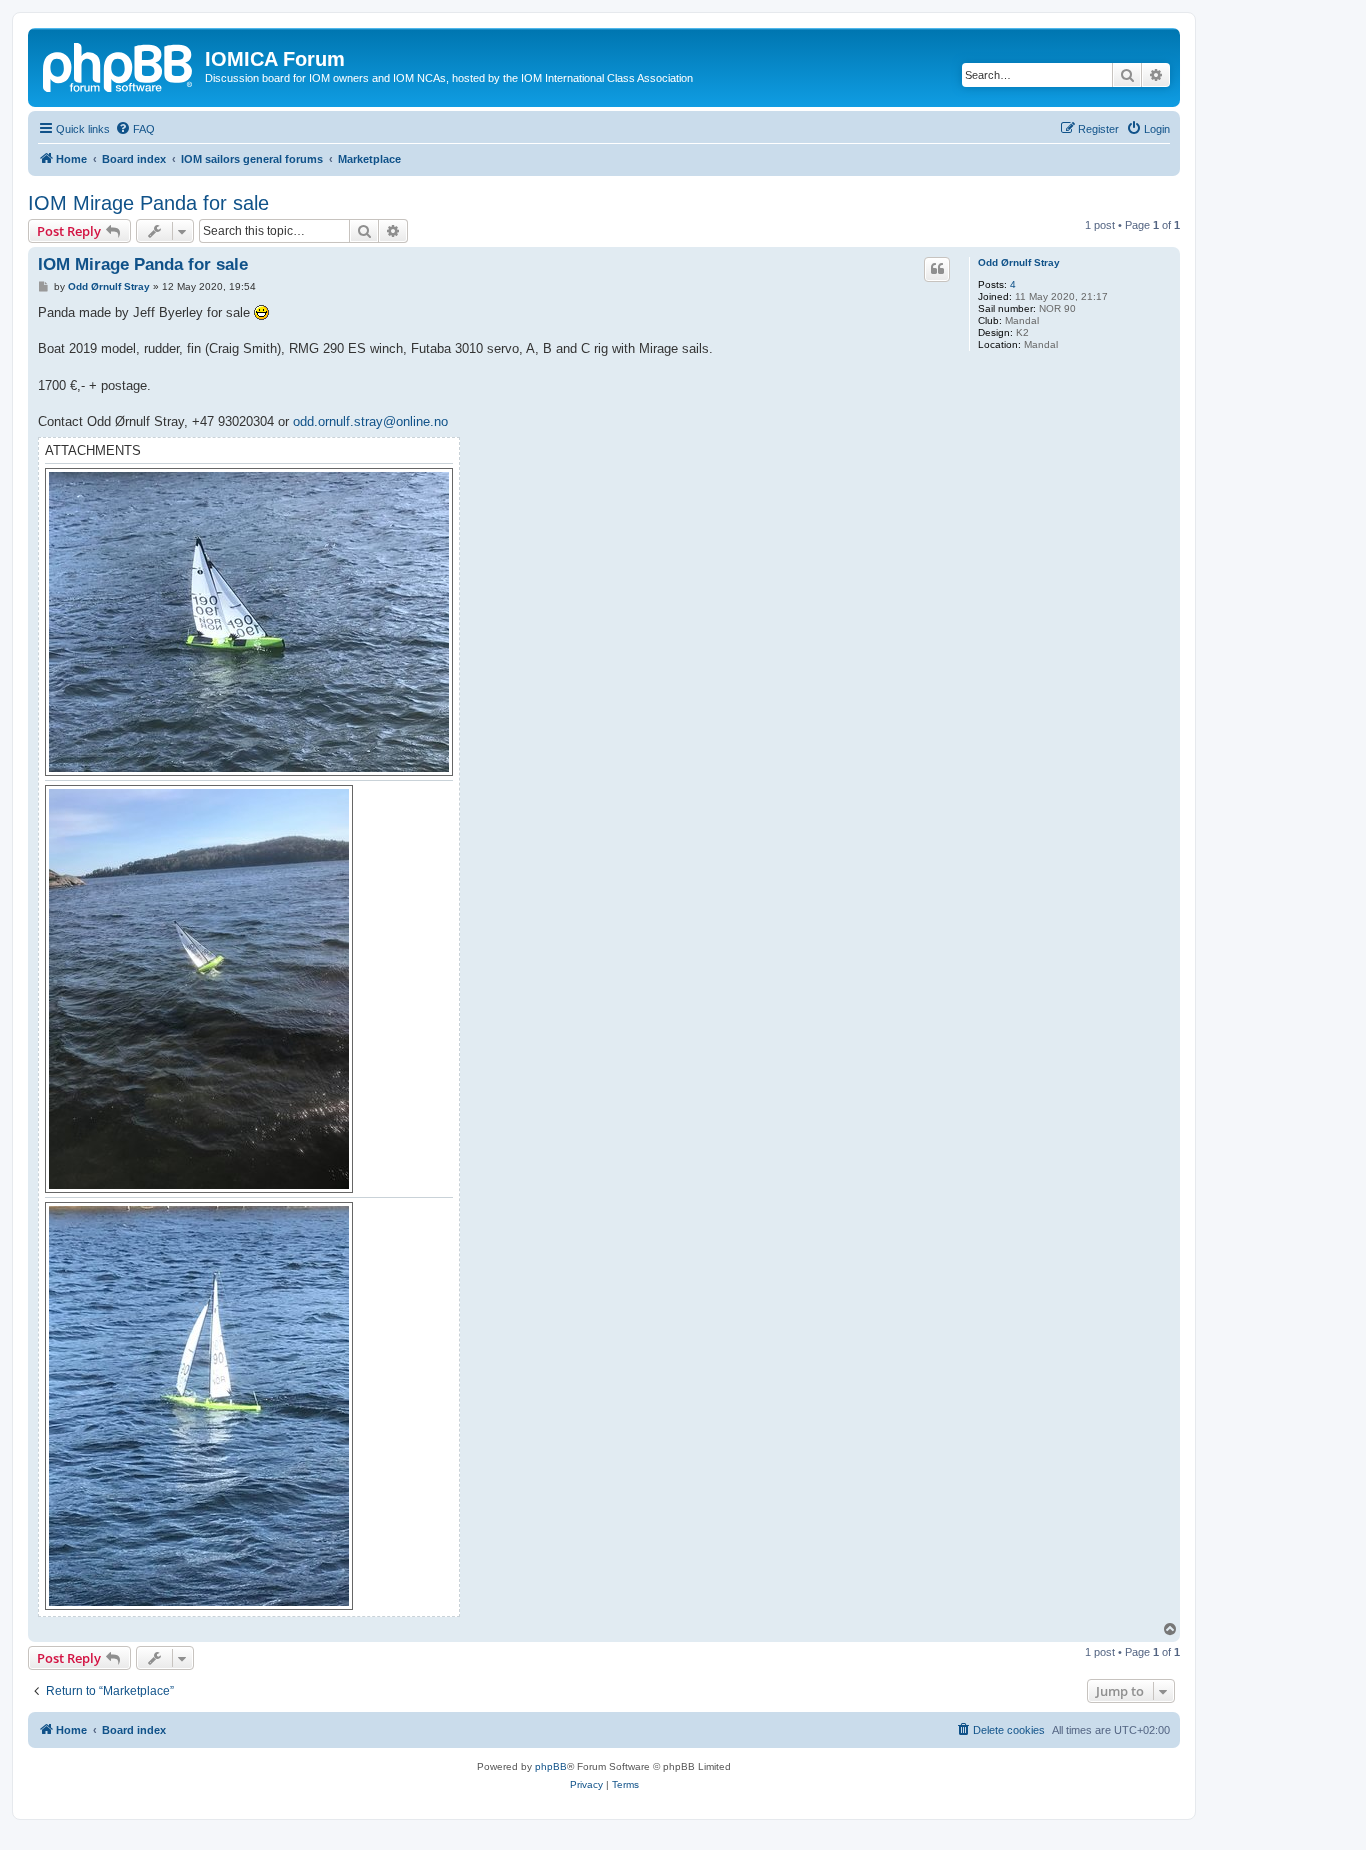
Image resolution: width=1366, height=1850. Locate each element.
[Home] (119, 65)
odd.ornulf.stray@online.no (370, 421)
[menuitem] (135, 129)
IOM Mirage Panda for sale (148, 203)
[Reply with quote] (937, 269)
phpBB (551, 1766)
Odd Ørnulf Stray (1019, 262)
